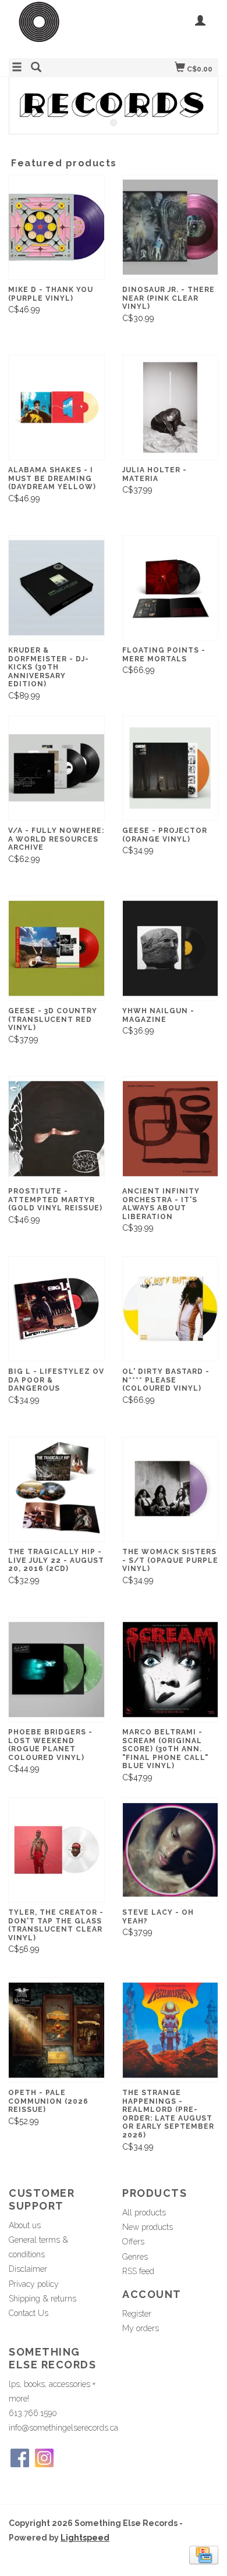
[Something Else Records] (61, 28)
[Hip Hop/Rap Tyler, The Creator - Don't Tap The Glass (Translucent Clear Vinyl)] (56, 1850)
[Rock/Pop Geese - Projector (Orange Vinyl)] (171, 768)
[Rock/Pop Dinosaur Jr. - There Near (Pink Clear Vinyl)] (171, 227)
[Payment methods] (204, 2554)
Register (137, 2314)
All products (144, 2212)
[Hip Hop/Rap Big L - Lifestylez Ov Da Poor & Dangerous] (56, 1309)
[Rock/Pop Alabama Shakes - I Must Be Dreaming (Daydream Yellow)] (56, 407)
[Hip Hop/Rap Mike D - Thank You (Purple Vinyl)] (56, 227)
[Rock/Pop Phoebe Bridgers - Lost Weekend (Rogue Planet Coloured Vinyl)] (56, 1670)
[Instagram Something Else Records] (44, 2458)
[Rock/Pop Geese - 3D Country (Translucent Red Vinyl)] (56, 948)
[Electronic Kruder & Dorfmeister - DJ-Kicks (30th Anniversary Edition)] (56, 588)
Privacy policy (34, 2284)
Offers (133, 2242)
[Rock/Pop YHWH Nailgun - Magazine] (171, 948)
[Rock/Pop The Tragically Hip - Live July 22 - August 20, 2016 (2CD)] (56, 1489)
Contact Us (29, 2313)
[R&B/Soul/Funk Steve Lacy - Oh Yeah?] (171, 1850)
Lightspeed (85, 2538)
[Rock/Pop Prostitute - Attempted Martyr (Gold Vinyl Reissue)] (56, 1129)
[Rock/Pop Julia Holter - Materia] (171, 407)
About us (25, 2225)
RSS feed (138, 2271)
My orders (141, 2328)
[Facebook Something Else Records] (20, 2458)
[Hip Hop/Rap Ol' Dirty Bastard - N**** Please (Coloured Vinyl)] (171, 1309)
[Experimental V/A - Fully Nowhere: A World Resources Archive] (56, 768)
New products (148, 2227)
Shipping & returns (42, 2299)
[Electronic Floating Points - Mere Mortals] (171, 588)
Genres (135, 2257)
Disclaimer (28, 2269)
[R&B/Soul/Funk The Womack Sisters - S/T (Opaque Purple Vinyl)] (171, 1489)
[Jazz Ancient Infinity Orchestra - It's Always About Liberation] (171, 1129)
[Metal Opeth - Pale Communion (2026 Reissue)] (56, 2030)
